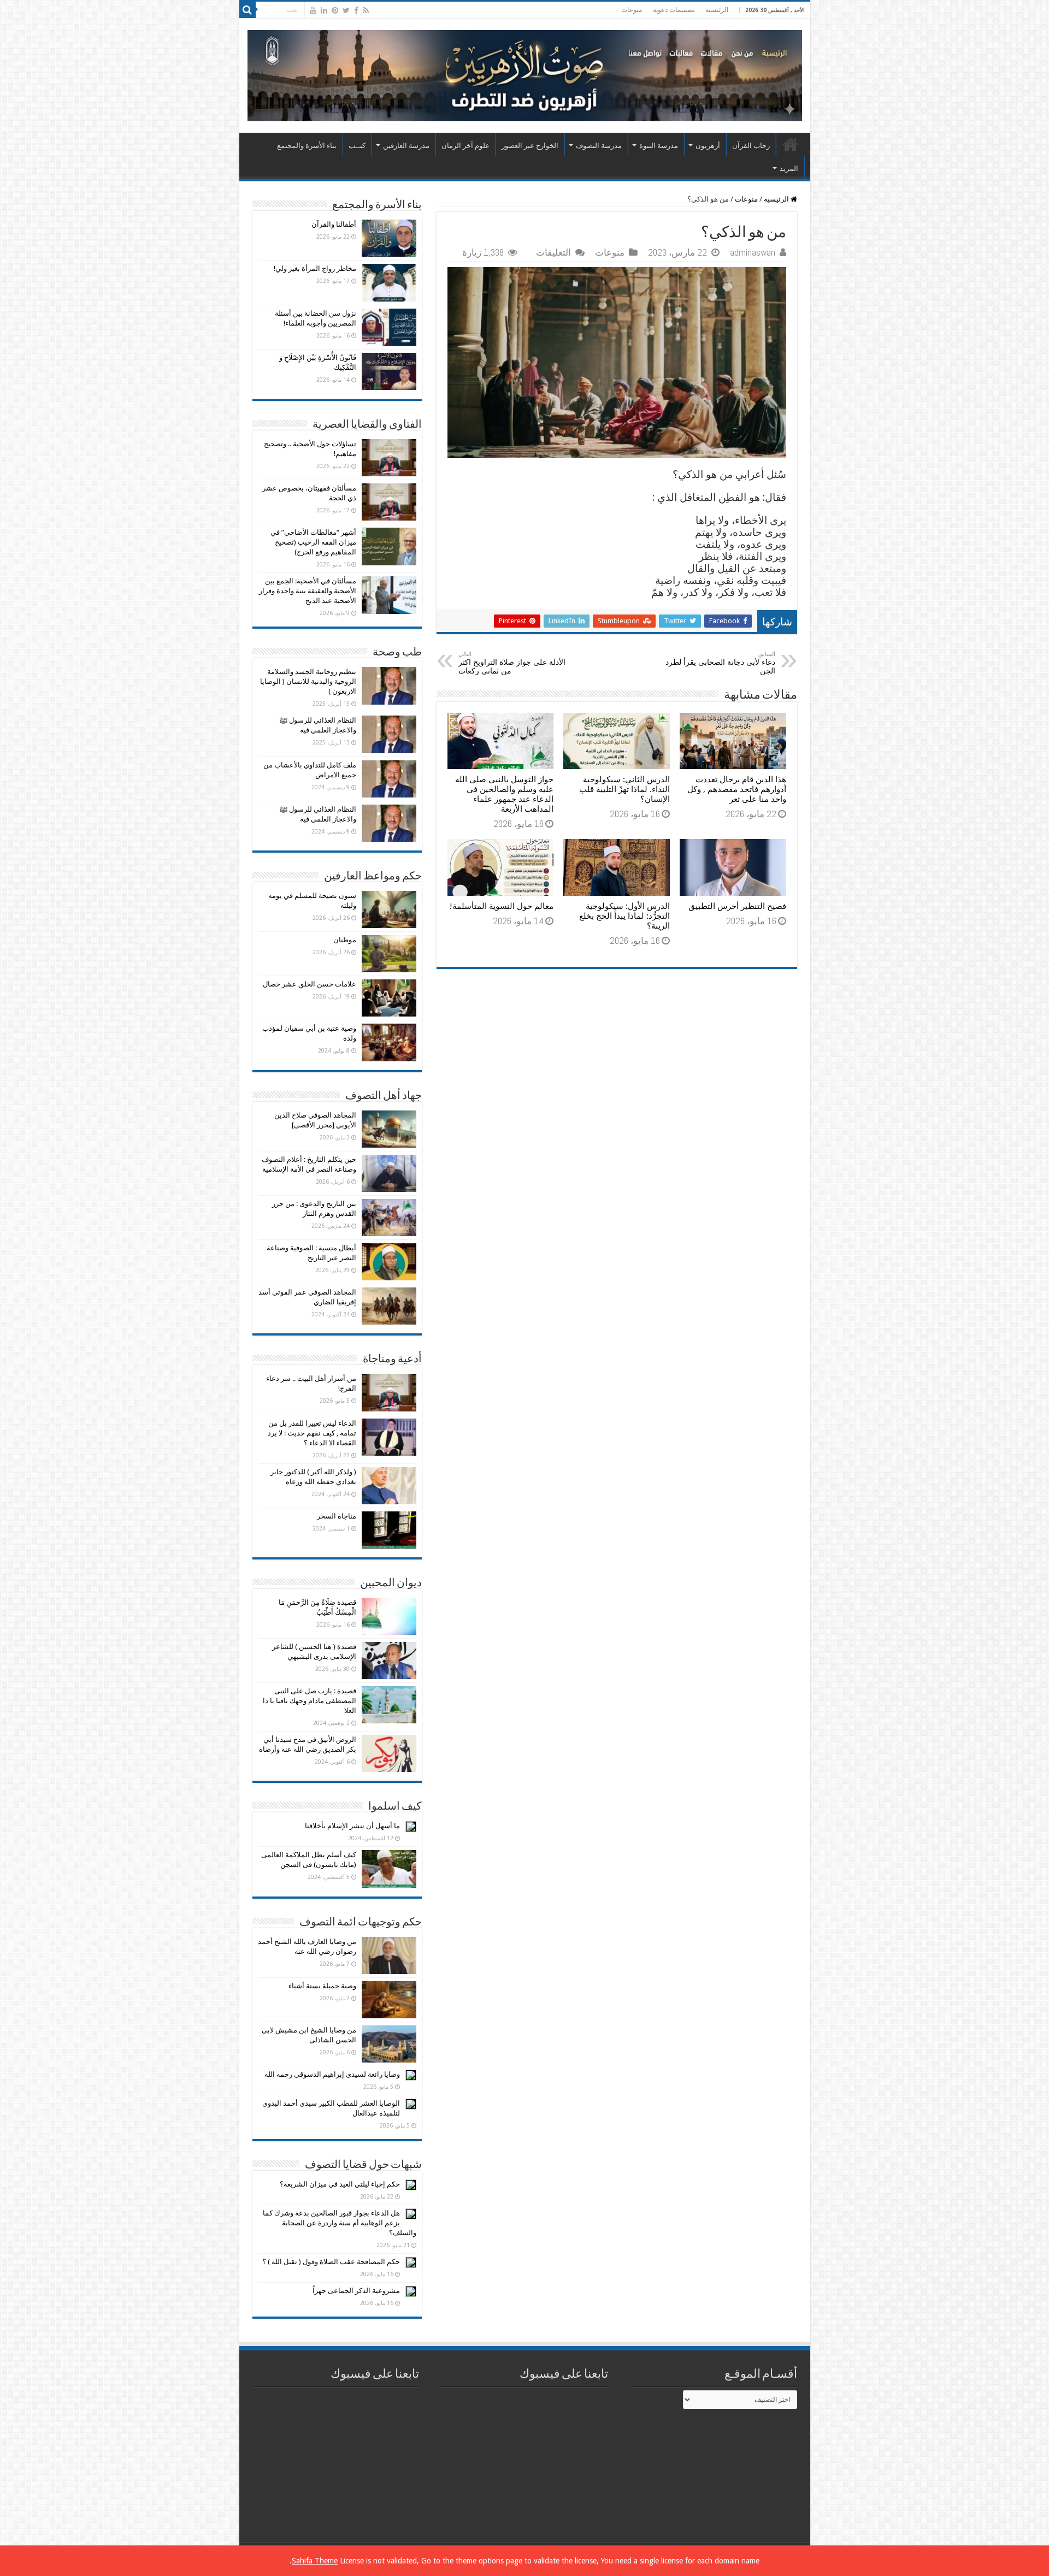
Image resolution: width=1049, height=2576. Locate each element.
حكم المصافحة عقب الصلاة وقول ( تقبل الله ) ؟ (331, 2262)
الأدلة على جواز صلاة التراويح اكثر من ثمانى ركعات (512, 663)
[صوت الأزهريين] (525, 74)
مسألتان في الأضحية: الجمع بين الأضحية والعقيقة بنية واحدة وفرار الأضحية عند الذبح (308, 591)
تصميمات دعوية (674, 10)
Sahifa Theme (315, 2561)
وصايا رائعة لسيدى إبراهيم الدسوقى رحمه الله (332, 2074)
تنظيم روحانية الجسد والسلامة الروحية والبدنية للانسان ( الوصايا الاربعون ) (308, 681)
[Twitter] (346, 10)
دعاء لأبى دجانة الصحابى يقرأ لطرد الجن (720, 663)
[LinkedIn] (324, 10)
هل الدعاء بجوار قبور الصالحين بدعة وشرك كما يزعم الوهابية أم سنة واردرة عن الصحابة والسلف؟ (340, 2223)
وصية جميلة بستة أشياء (322, 1986)
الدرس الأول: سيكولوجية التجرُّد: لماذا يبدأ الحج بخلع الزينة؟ (624, 916)
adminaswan (753, 252)
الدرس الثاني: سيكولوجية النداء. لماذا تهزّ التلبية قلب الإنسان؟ (624, 789)
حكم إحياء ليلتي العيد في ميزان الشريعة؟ (340, 2184)
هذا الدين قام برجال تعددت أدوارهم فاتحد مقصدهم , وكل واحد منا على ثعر (737, 789)
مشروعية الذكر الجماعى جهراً (356, 2291)
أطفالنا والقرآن (334, 224)
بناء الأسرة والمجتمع (307, 146)
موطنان (345, 940)
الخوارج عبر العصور (530, 146)
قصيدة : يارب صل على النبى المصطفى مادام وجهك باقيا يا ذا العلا (310, 1701)
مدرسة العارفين (406, 146)
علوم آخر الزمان (465, 146)
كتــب (357, 146)
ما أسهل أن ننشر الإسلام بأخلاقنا (352, 1826)
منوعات (632, 10)
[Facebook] (356, 10)
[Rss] (366, 10)
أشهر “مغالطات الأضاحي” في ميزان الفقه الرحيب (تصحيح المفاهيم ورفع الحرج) (313, 542)
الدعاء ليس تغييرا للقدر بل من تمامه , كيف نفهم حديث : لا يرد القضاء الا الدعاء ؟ (312, 1433)
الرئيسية (717, 10)
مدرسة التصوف (599, 146)
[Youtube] (313, 10)
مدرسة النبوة (659, 146)
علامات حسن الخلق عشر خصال (310, 984)
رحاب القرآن (751, 146)
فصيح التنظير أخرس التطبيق (737, 906)
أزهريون (708, 146)
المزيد (789, 169)
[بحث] (247, 10)
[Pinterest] (335, 10)
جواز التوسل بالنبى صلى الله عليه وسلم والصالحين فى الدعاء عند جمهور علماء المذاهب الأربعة (504, 794)
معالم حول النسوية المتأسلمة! (502, 906)
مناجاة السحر (337, 1516)
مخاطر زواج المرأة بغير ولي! (315, 268)
